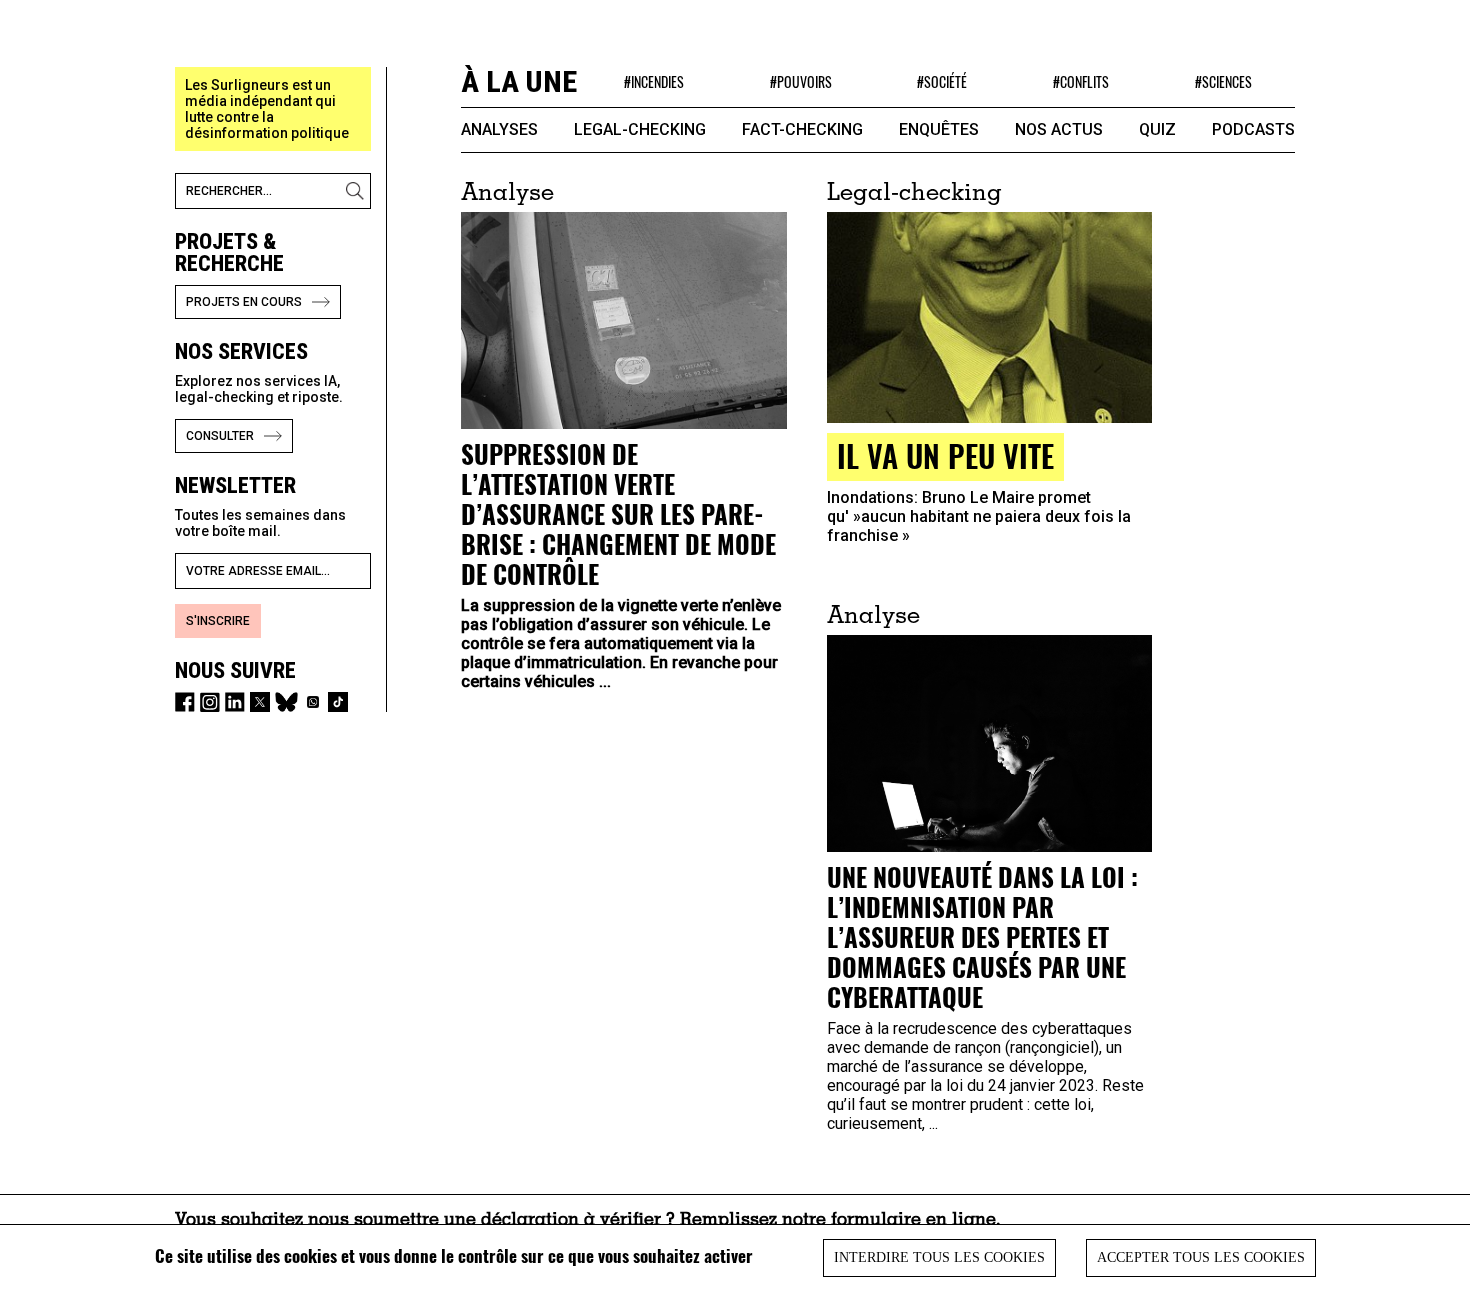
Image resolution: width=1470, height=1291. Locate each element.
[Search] (358, 191)
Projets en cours (244, 302)
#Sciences (1223, 81)
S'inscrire (218, 621)
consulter (220, 436)
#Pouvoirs (801, 81)
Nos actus (1059, 129)
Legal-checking (640, 129)
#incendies (654, 81)
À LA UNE (519, 81)
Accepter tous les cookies (1201, 1257)
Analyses (499, 129)
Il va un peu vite (945, 455)
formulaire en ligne (913, 1221)
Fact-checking (802, 129)
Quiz (1157, 129)
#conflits (1081, 81)
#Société (942, 81)
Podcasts (1253, 129)
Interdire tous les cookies (939, 1257)
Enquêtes (939, 129)
